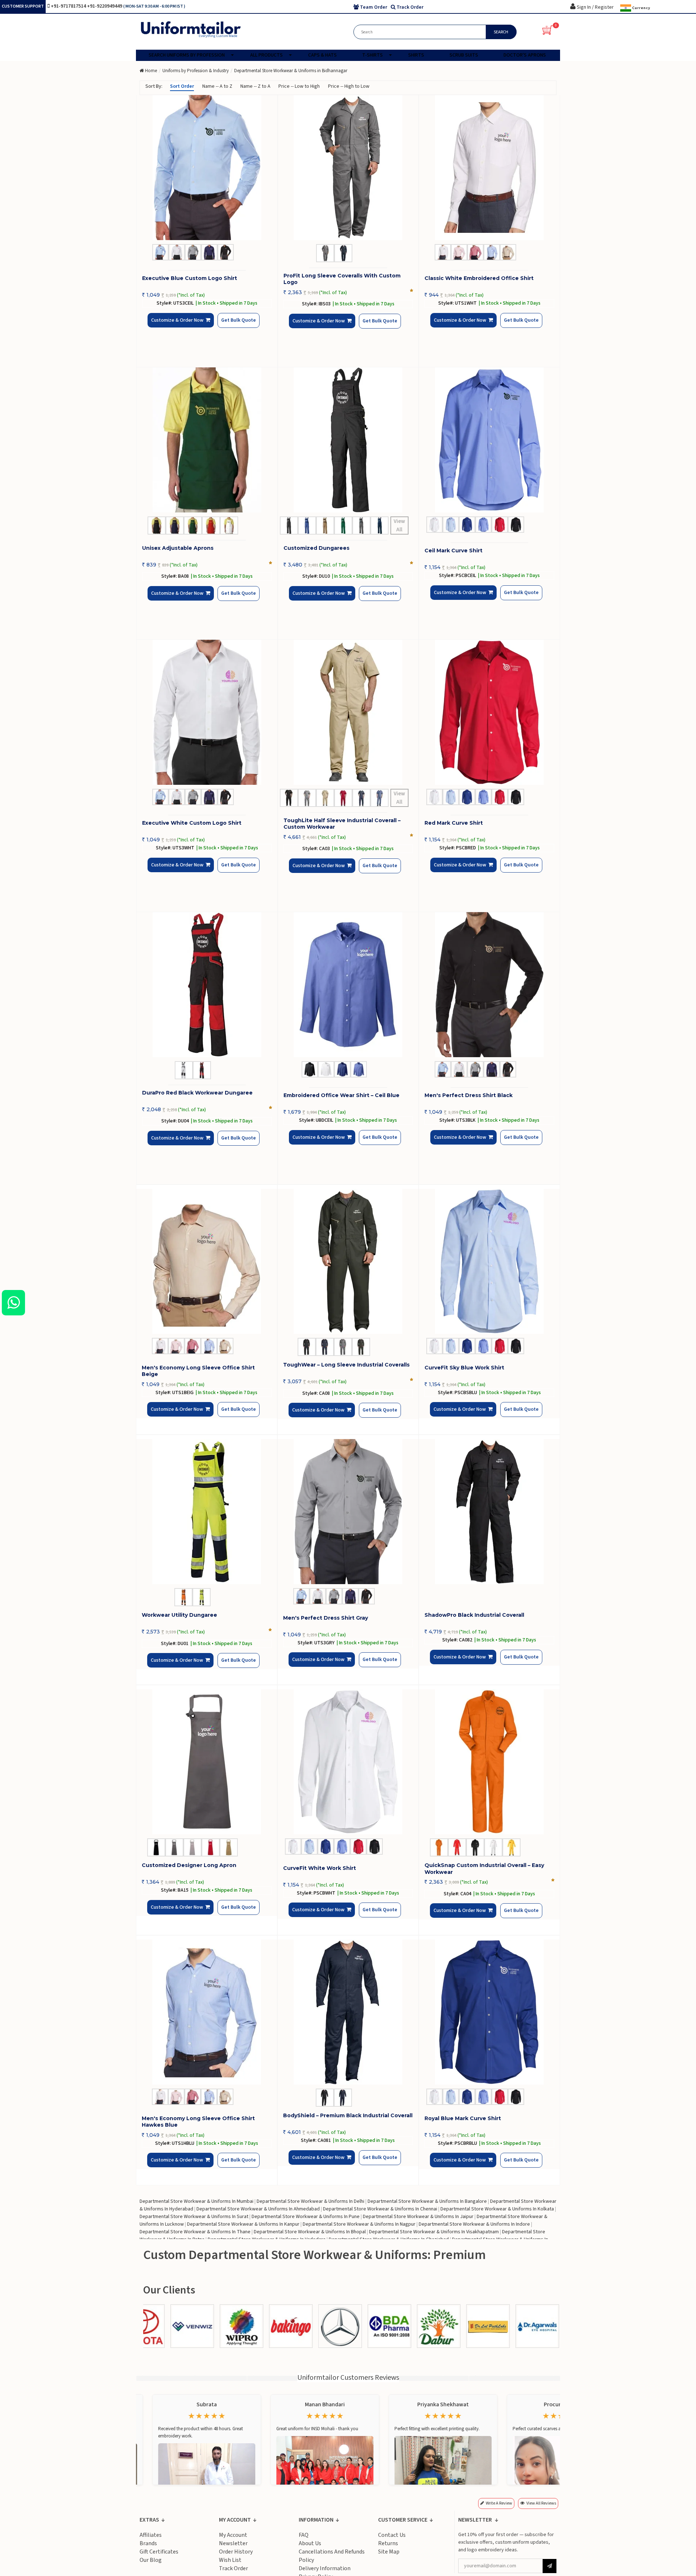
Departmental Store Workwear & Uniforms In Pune (306, 2217)
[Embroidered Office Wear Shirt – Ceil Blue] (348, 985)
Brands (148, 2543)
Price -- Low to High (299, 86)
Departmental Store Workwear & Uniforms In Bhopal (310, 2232)
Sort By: (154, 86)
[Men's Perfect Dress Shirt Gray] (348, 1512)
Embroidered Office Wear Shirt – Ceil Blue (341, 1095)
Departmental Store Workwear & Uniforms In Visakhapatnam (434, 2232)
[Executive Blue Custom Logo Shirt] (207, 168)
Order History (236, 2552)
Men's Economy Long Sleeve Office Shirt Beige (198, 1371)
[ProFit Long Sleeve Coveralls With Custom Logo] (348, 168)
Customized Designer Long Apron (189, 1865)
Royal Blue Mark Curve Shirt (463, 2118)
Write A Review (499, 2503)
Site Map (389, 2552)
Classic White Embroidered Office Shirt (479, 278)
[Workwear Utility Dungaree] (207, 1512)
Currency (641, 8)
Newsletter (233, 2543)
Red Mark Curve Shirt (454, 823)
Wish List (230, 2560)
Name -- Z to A (255, 86)
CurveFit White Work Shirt (320, 1868)
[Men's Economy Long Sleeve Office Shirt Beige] (207, 1261)
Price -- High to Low (349, 86)
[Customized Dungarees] (348, 440)
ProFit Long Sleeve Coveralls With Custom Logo (342, 279)
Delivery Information (325, 2568)
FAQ (304, 2535)
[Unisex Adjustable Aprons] (207, 440)
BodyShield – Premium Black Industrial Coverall (348, 2115)
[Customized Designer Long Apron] (207, 1762)
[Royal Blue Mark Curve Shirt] (489, 2012)
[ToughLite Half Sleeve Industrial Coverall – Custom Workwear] (348, 712)
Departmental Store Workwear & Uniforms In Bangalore (427, 2201)
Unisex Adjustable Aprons (178, 548)
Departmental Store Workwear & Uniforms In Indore (474, 2224)
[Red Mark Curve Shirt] (489, 712)
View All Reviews (541, 2503)
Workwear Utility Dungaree (179, 1615)
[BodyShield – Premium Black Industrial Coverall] (348, 2012)
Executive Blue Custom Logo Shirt (190, 278)
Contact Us (392, 2535)
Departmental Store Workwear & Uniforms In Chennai (380, 2209)
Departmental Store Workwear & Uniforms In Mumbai (196, 2201)
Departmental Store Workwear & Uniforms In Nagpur (359, 2224)
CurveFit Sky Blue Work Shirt (464, 1368)
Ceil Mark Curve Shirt (453, 551)
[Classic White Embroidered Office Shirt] (489, 168)
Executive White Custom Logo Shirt (192, 823)
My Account (233, 2535)
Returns (388, 2543)
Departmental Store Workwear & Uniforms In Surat (194, 2217)
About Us (310, 2543)
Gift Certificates (159, 2552)
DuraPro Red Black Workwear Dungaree (197, 1093)
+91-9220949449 (105, 6)
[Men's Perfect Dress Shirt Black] (489, 985)
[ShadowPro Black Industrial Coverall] (489, 1512)
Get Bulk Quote (226, 326)
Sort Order (182, 86)
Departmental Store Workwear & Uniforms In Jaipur (418, 2217)
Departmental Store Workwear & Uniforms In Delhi (310, 2201)
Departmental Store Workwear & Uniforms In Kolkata (497, 2209)
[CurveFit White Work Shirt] (348, 1762)
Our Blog (151, 2560)
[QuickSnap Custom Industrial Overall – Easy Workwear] (489, 1762)
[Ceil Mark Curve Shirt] (489, 440)
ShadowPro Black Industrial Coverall (474, 1615)
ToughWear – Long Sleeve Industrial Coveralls (346, 1365)
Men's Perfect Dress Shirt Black (469, 1095)
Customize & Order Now (179, 326)
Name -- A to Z (217, 86)
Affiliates (151, 2535)
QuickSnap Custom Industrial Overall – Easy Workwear (484, 1868)
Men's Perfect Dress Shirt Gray (326, 1618)
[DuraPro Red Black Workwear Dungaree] (207, 985)
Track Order (233, 2568)
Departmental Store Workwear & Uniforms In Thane (195, 2232)
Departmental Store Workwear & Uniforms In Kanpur (243, 2224)
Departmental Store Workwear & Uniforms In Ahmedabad (258, 2209)
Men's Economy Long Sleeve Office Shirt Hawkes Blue (198, 2122)
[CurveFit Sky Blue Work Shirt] (489, 1261)
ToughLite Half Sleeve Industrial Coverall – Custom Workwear (342, 824)
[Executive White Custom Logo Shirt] (207, 712)
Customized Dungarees (316, 548)
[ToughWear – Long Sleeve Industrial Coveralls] (348, 1261)
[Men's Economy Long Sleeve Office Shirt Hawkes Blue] (207, 2012)
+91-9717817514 (69, 6)
